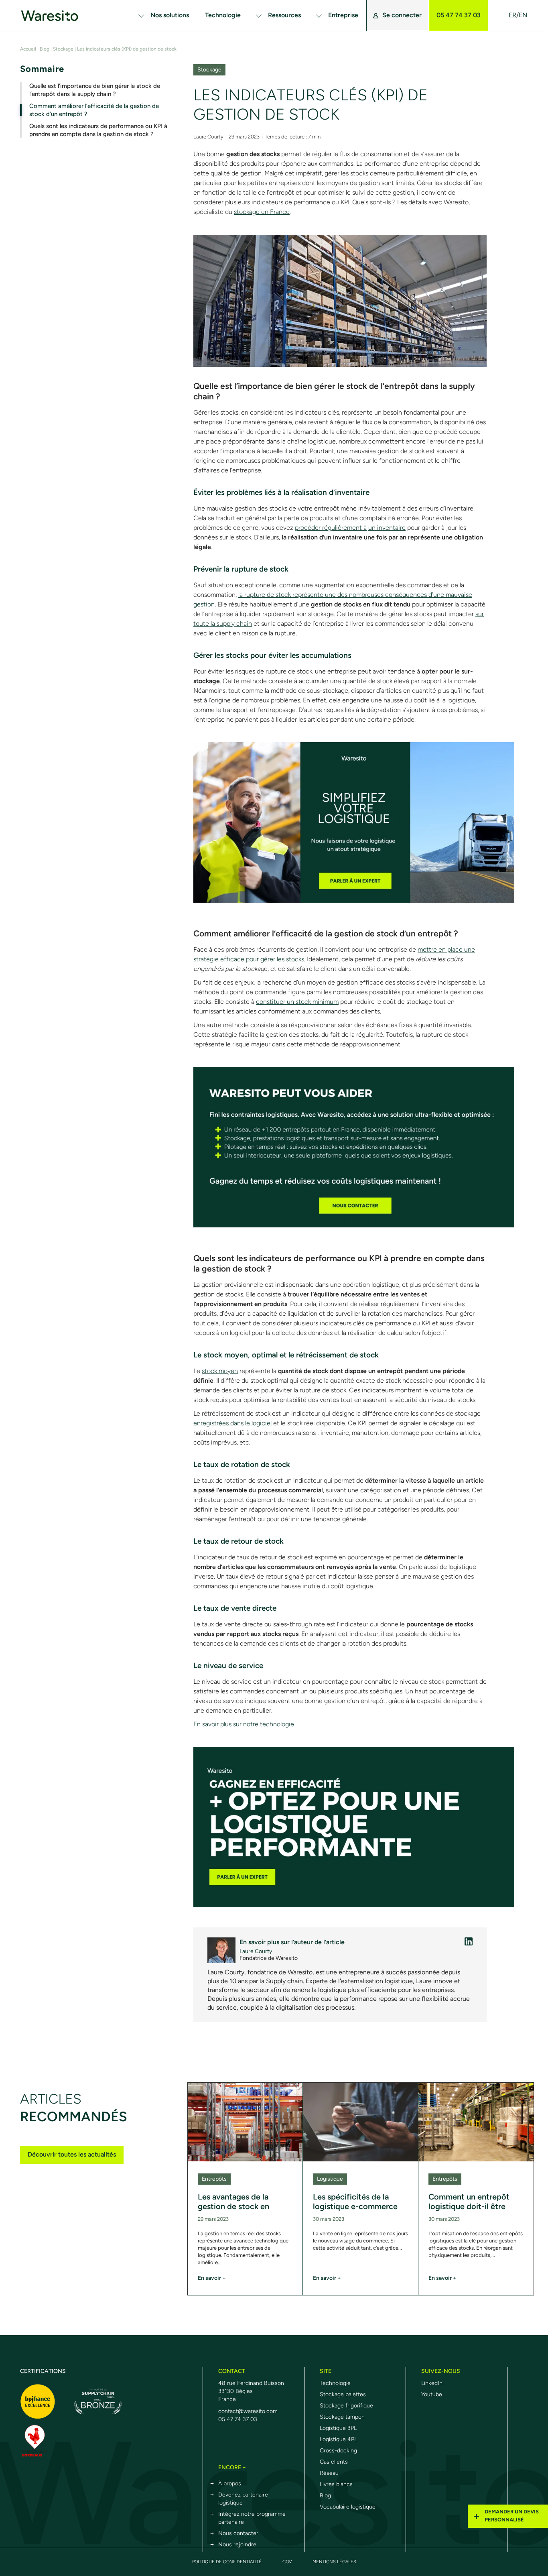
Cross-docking (338, 2451)
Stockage (63, 49)
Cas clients (334, 2462)
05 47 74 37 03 (459, 15)
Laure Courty (208, 137)
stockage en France (262, 212)
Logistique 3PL (338, 2428)
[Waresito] (42, 15)
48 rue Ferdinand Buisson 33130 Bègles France (251, 2391)
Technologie (223, 15)
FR (512, 15)
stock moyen (220, 1371)
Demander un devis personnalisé (512, 2516)
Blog (45, 49)
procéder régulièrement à (331, 528)
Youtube (432, 2394)
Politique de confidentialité (227, 2562)
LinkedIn (432, 2383)
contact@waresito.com (248, 2411)
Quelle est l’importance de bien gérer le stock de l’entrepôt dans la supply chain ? (95, 90)
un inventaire (387, 528)
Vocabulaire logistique (348, 2507)
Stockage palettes (343, 2394)
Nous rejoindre (237, 2544)
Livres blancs (336, 2484)
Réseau (329, 2473)
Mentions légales (334, 2562)
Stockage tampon (342, 2417)
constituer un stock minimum (297, 1002)
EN (523, 15)
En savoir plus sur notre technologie (244, 1724)
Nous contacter (238, 2533)
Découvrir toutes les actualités (72, 2154)
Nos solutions (170, 15)
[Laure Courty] (469, 1941)
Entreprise (343, 15)
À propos (230, 2483)
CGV (287, 2562)
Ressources (284, 15)
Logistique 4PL (338, 2439)
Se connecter (402, 15)
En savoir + (212, 2278)
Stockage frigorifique (346, 2406)
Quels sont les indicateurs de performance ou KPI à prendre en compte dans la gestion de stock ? (98, 130)
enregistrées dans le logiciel (232, 1423)
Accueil (28, 49)
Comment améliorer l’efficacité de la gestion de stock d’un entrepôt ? (94, 110)
